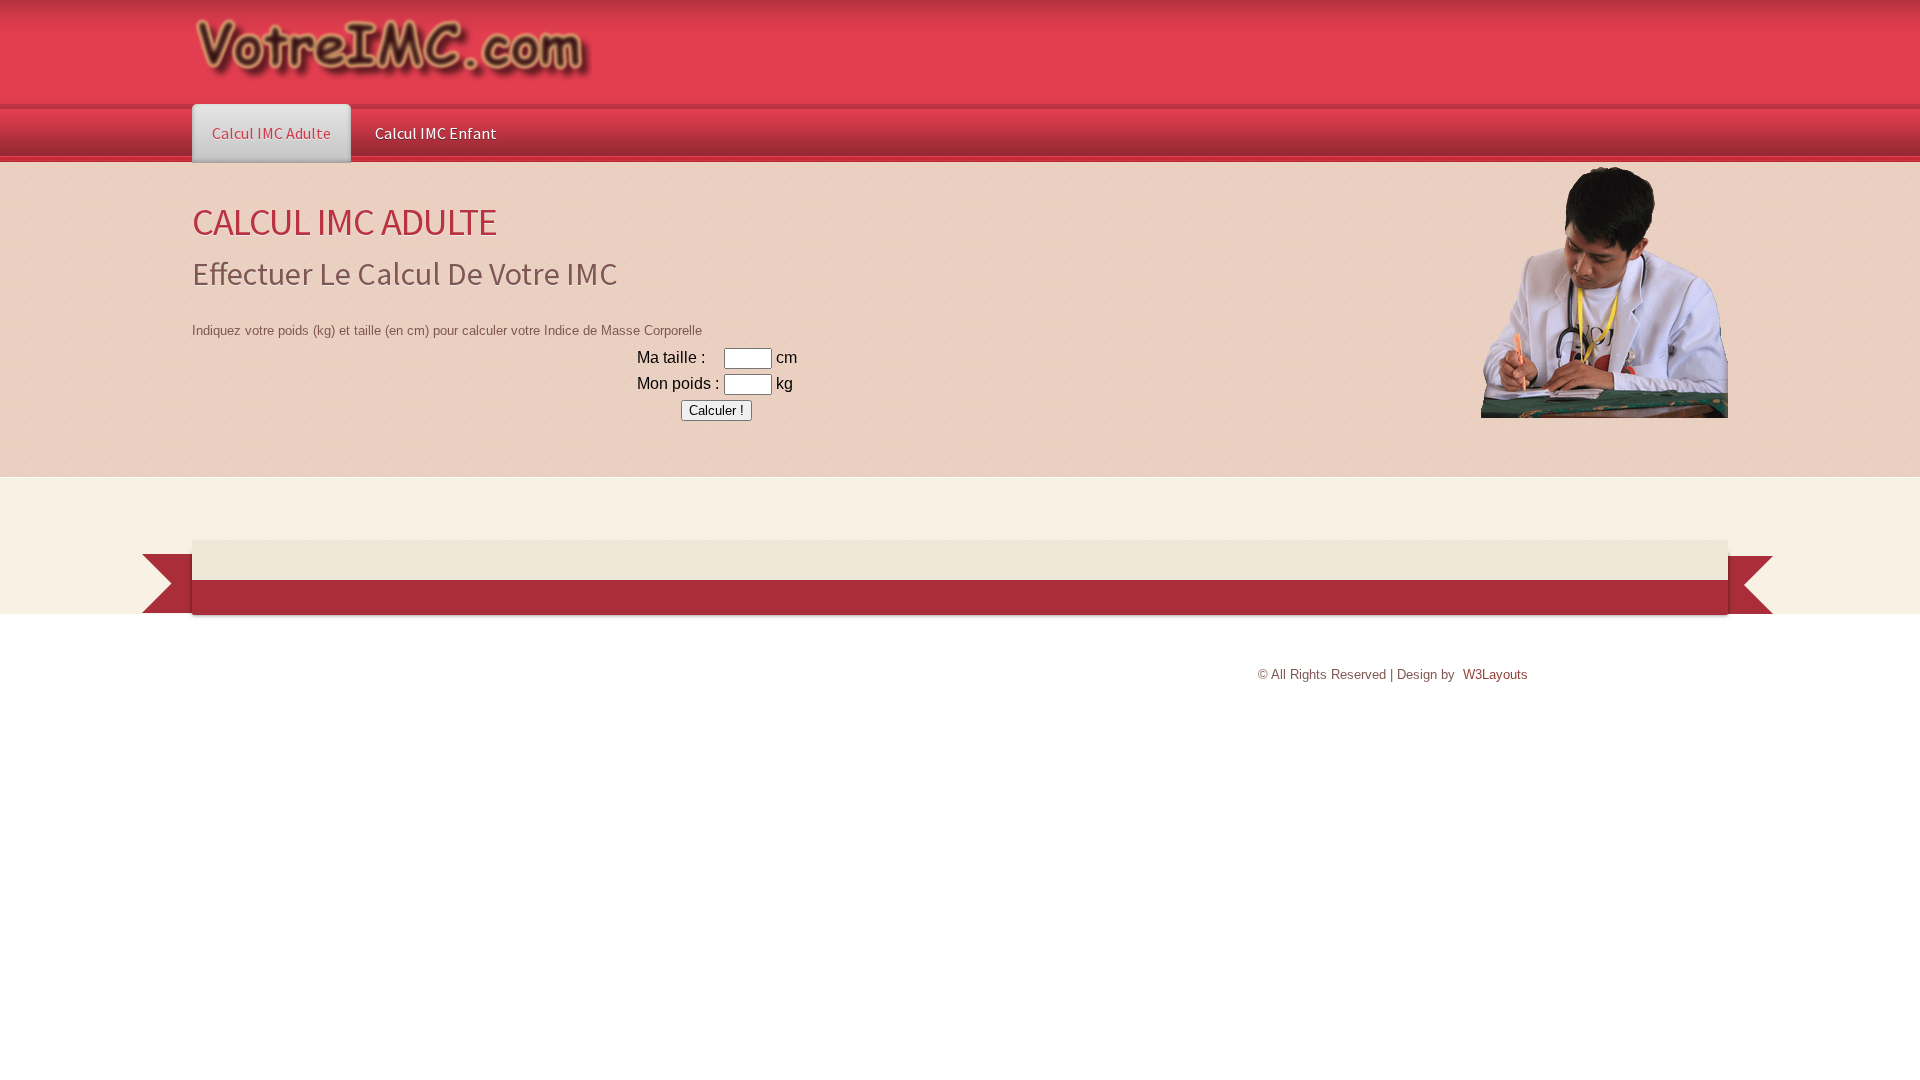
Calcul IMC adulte (271, 133)
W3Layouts (1495, 674)
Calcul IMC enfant (436, 133)
